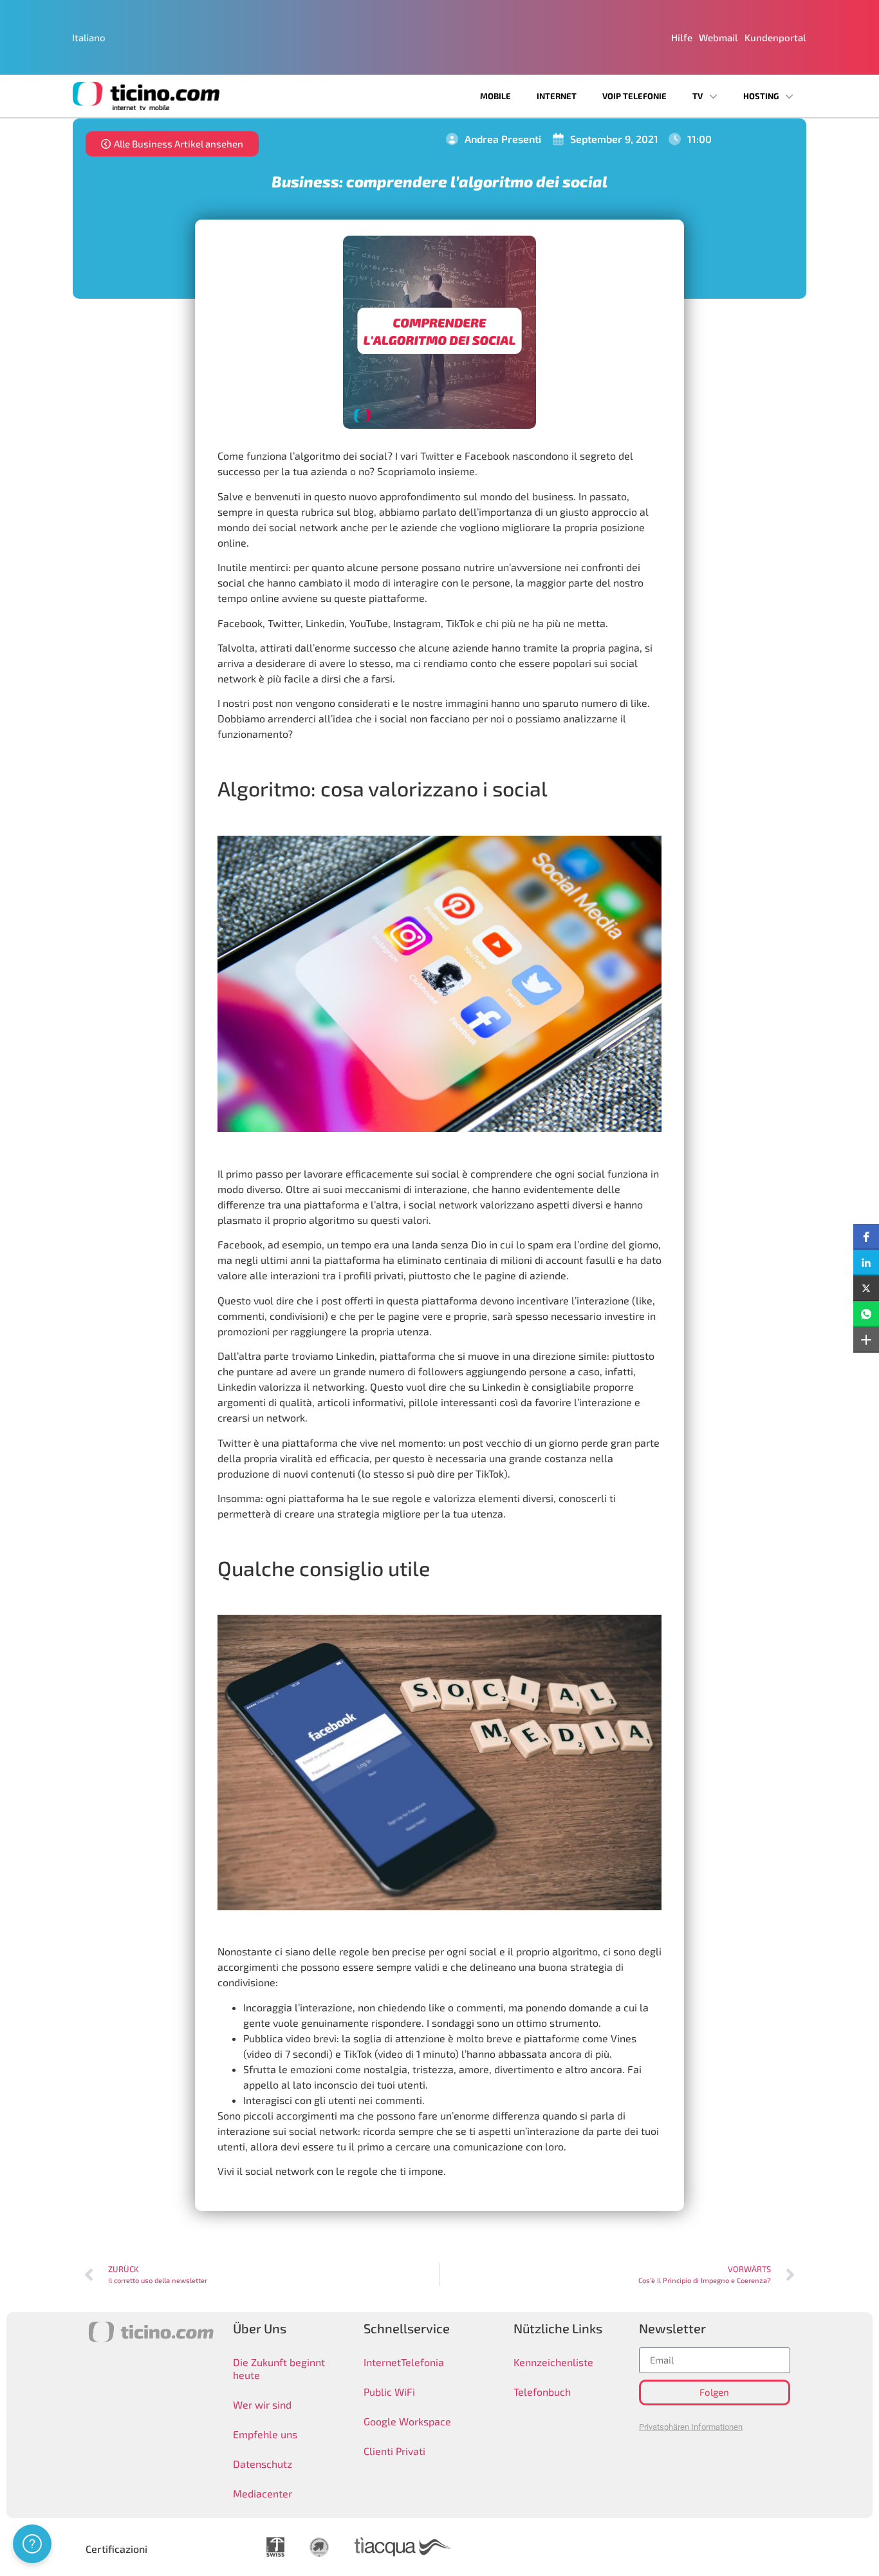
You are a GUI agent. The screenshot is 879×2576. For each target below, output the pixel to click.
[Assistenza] (32, 2544)
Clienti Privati (394, 2451)
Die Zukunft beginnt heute (279, 2368)
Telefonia (422, 2362)
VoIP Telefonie (634, 96)
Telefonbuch (542, 2392)
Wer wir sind (262, 2404)
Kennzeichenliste (553, 2362)
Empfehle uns (265, 2434)
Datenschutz (263, 2464)
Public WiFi (389, 2392)
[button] (866, 1237)
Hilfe (682, 37)
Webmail (718, 37)
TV (698, 96)
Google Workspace (407, 2421)
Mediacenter (263, 2493)
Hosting (761, 96)
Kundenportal (775, 37)
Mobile (495, 96)
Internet (557, 96)
